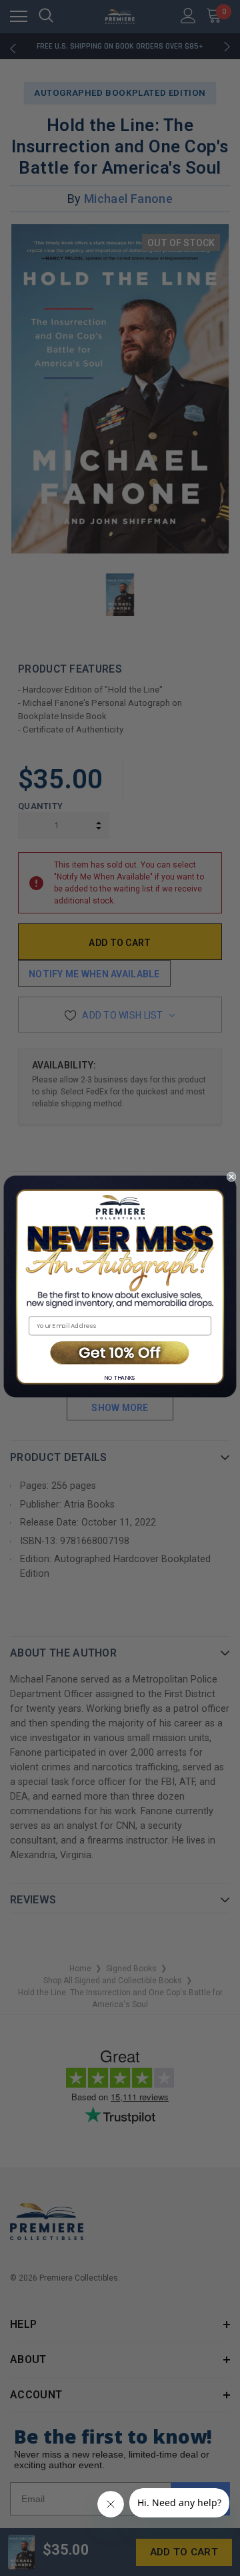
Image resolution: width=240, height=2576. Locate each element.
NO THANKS (120, 1377)
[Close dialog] (231, 1177)
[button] (120, 1354)
